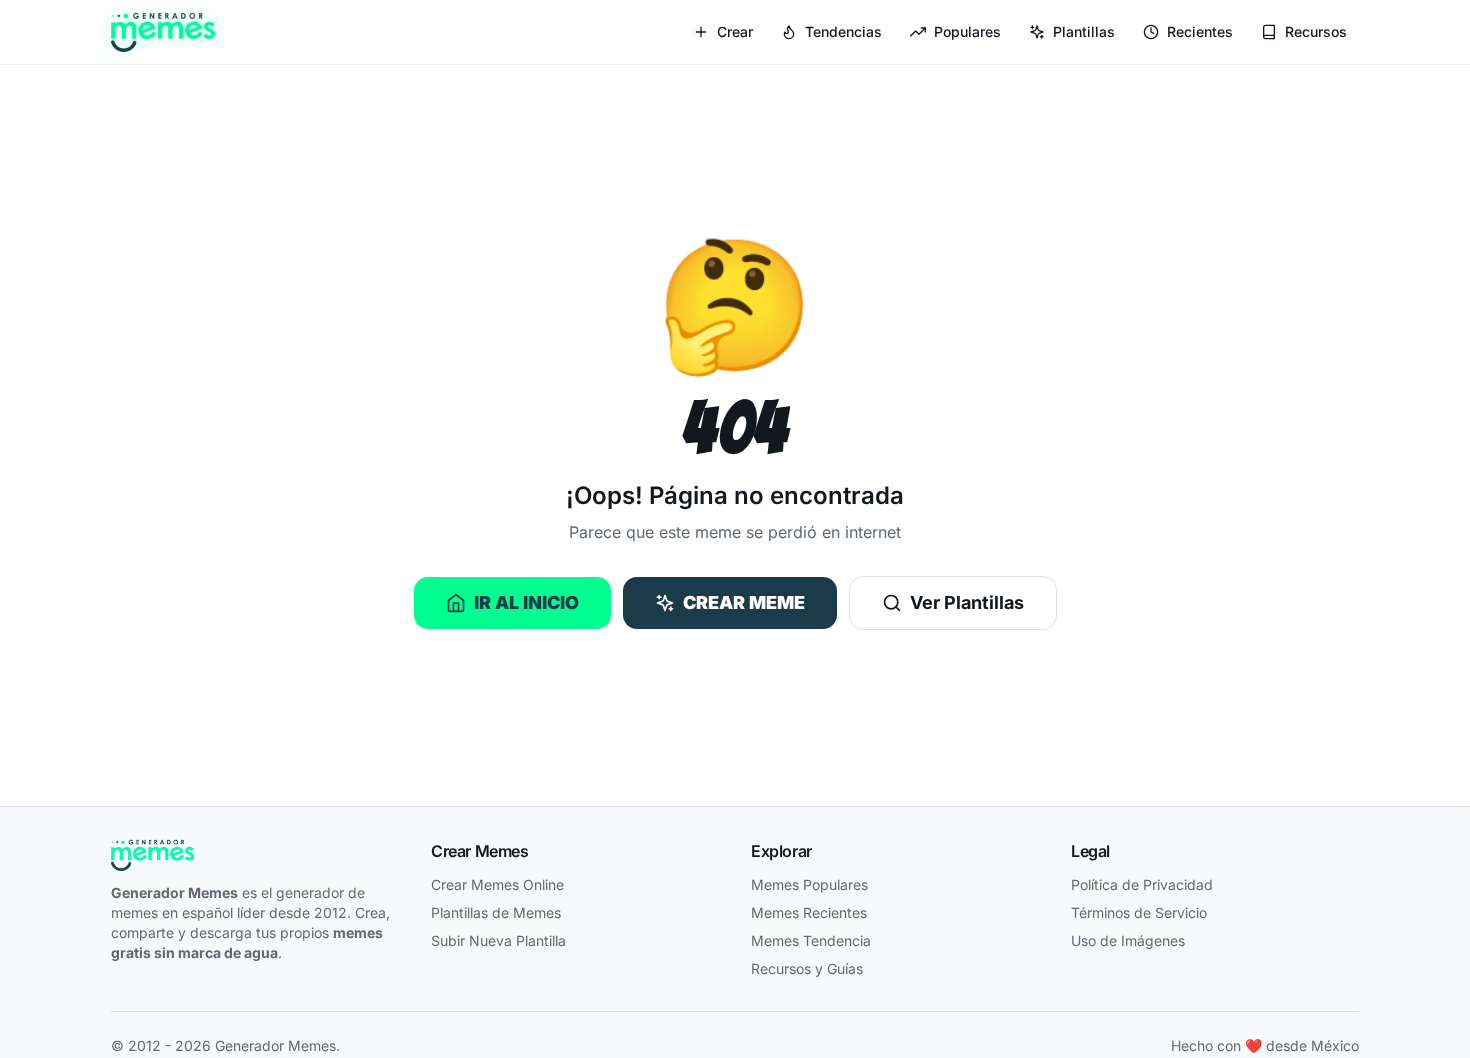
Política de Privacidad (1142, 884)
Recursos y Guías (807, 968)
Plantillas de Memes (496, 912)
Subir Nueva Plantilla (498, 940)
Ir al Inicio (526, 602)
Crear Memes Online (497, 884)
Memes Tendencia (811, 940)
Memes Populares (809, 884)
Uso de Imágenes (1128, 940)
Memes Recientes (809, 912)
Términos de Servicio (1139, 912)
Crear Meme (744, 602)
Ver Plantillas (967, 602)
